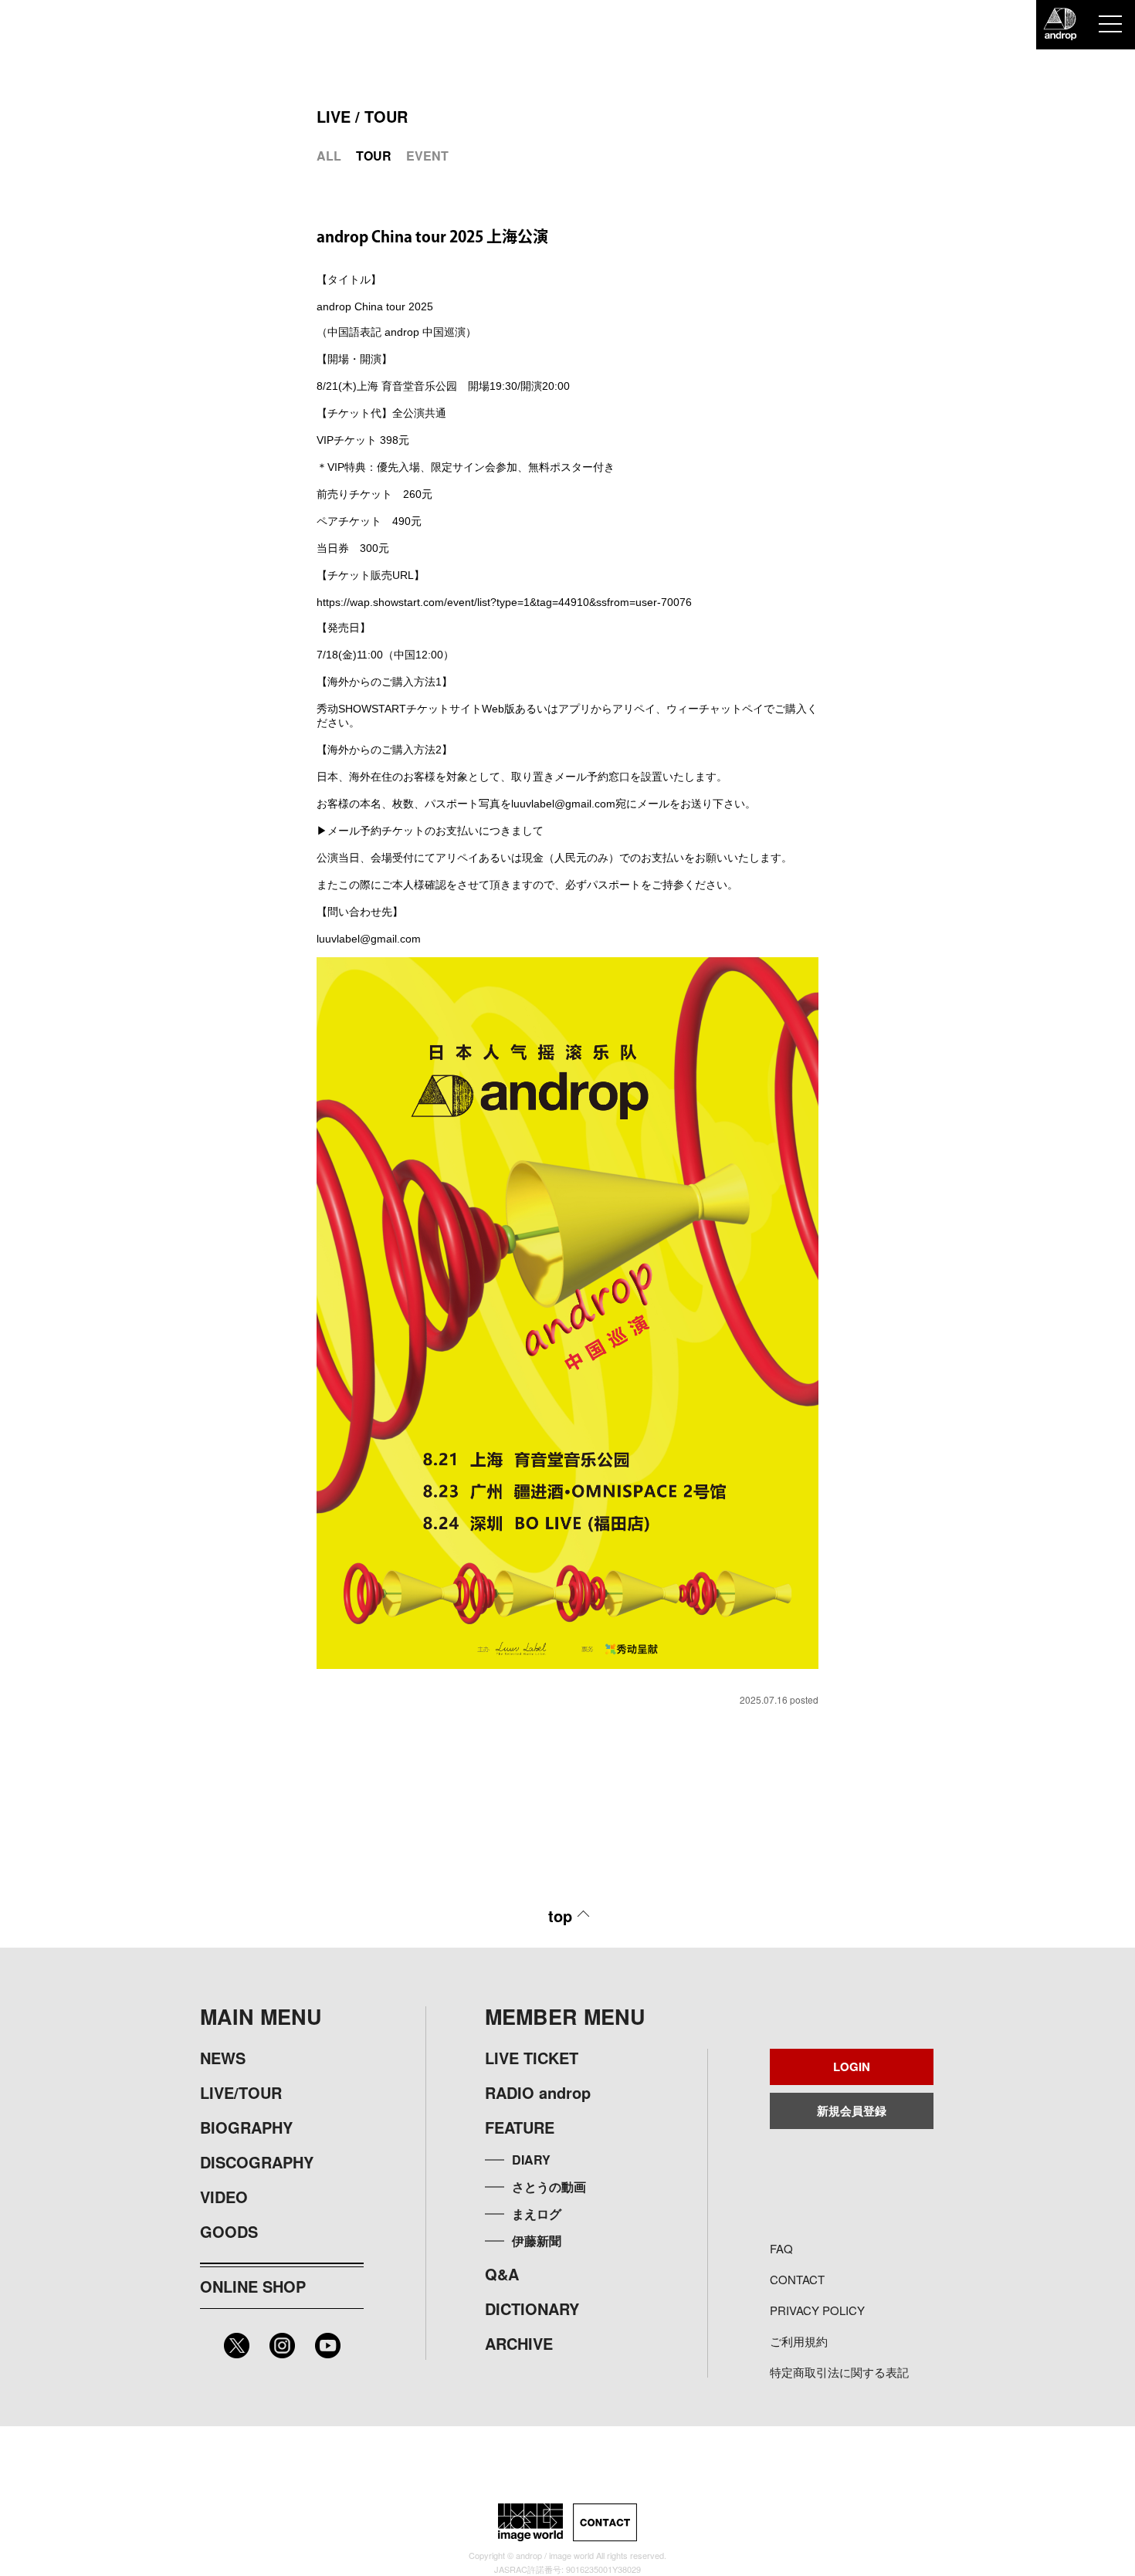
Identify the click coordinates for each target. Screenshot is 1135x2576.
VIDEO (224, 2197)
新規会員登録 (852, 2111)
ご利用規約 (799, 2341)
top (560, 1916)
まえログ (537, 2214)
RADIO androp (538, 2092)
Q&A (502, 2274)
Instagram (282, 2346)
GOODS (229, 2231)
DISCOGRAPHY (257, 2162)
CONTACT (797, 2279)
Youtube (328, 2346)
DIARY (531, 2160)
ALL (329, 156)
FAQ (781, 2248)
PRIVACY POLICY (817, 2310)
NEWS (223, 2058)
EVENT (427, 156)
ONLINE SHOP (253, 2286)
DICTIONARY (532, 2309)
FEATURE (520, 2127)
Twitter (237, 2346)
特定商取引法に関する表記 (839, 2372)
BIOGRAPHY (246, 2127)
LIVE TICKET (532, 2058)
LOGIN (852, 2067)
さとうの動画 (549, 2187)
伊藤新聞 (537, 2241)
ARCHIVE (519, 2343)
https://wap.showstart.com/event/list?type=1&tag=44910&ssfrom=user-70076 (504, 602)
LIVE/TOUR (241, 2092)
